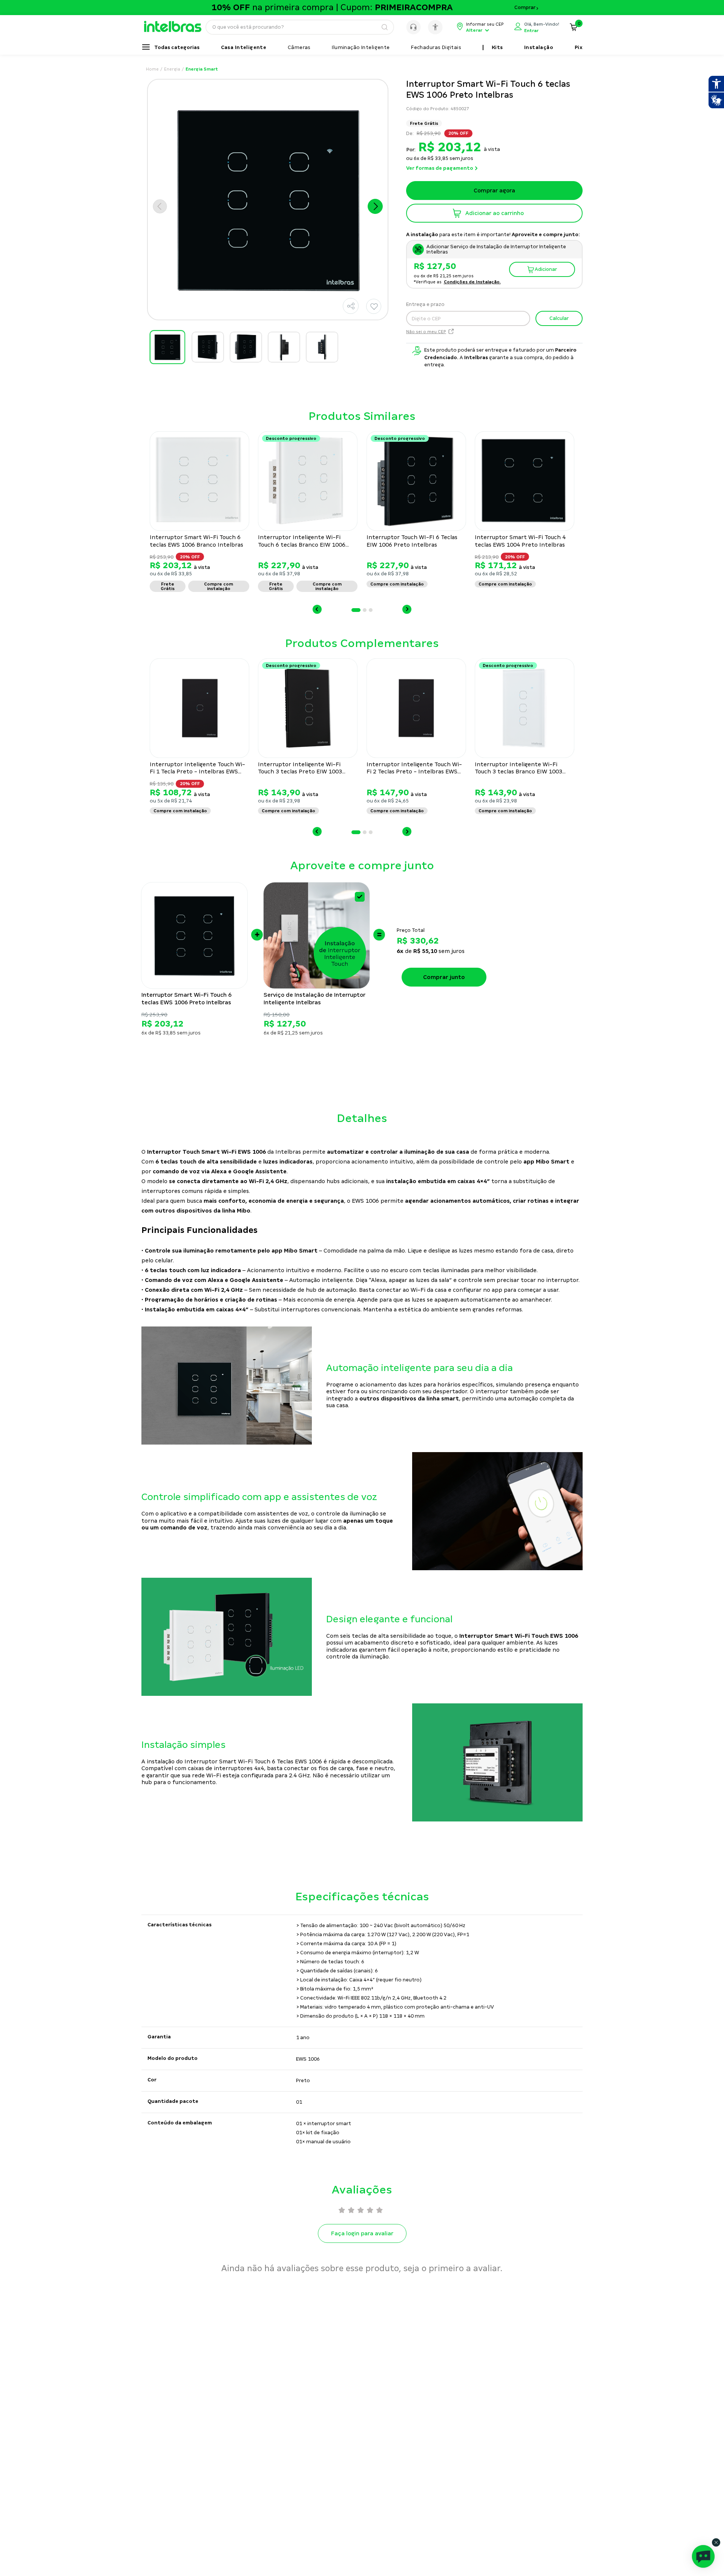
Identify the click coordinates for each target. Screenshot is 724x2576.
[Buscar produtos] (384, 27)
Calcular (559, 318)
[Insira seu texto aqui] (176, 30)
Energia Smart (202, 69)
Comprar (525, 8)
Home (152, 69)
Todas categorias (177, 48)
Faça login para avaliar (362, 2233)
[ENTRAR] (537, 27)
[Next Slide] (407, 609)
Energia (172, 69)
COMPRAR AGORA (494, 213)
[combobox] (300, 27)
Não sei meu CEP (426, 332)
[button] (351, 306)
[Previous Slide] (317, 609)
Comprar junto (444, 977)
